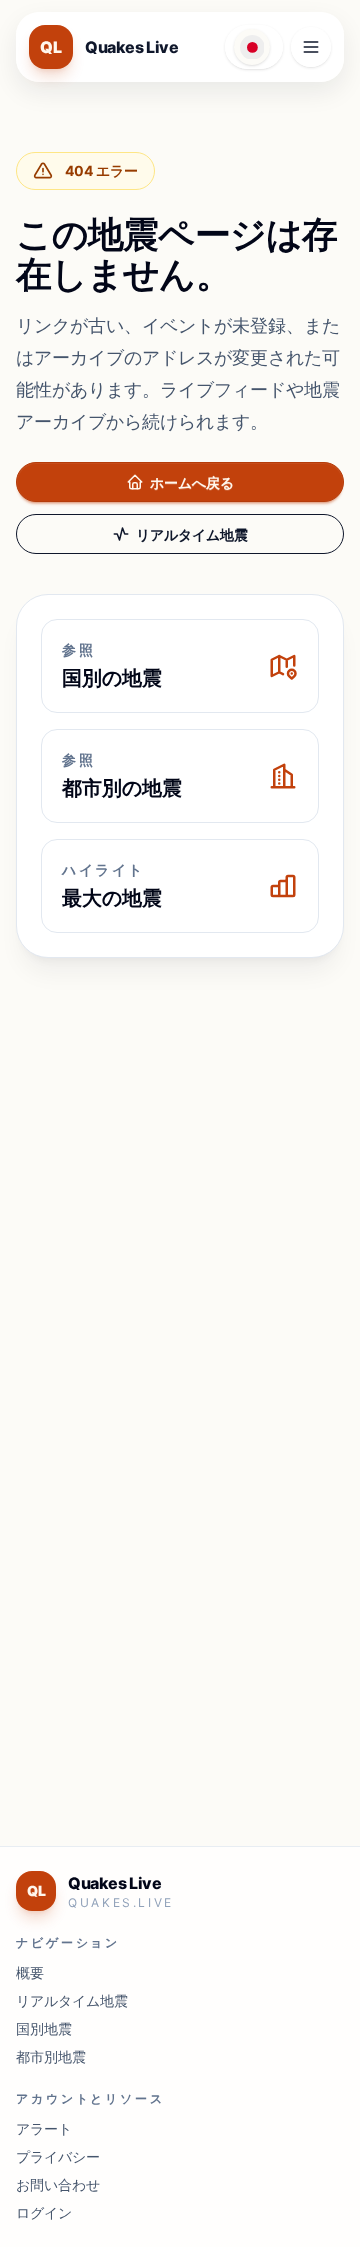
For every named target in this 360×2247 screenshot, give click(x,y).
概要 (30, 1972)
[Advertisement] (180, 1162)
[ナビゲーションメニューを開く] (311, 47)
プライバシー (58, 2156)
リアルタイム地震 (192, 534)
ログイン (44, 2212)
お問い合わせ (58, 2184)
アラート (44, 2128)
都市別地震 (51, 2056)
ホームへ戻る (192, 482)
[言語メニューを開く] (254, 47)
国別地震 (44, 2028)
